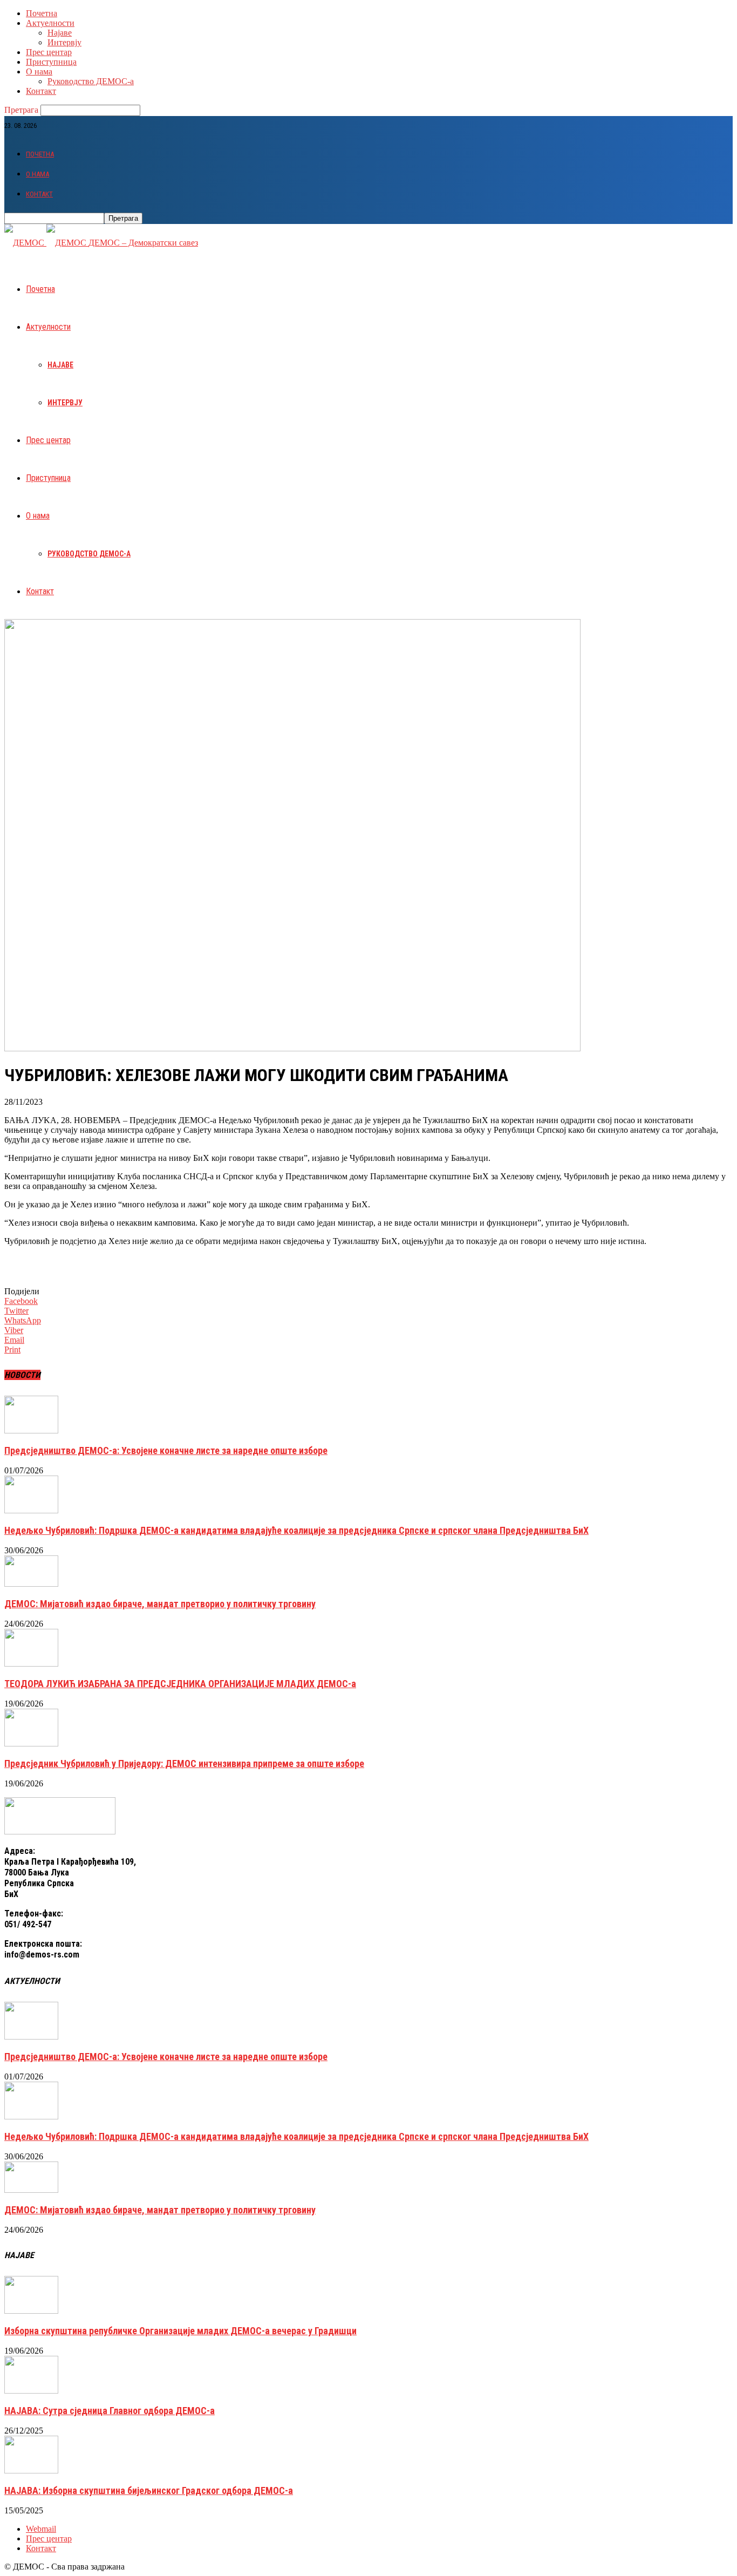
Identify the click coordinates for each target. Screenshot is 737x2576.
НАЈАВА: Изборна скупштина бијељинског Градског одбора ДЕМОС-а (149, 2490)
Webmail (41, 2529)
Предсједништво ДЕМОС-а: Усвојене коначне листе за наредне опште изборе (166, 1450)
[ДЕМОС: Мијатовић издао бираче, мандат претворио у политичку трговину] (31, 1584)
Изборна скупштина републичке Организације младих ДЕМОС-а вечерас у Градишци (180, 2331)
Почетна (42, 13)
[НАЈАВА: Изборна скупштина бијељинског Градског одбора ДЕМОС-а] (31, 2470)
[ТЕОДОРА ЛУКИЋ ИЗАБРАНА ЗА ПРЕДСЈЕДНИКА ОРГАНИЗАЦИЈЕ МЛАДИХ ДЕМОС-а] (31, 1664)
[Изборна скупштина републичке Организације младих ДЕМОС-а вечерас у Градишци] (31, 2311)
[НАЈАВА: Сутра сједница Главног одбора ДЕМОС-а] (31, 2391)
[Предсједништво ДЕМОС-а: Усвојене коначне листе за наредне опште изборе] (31, 1430)
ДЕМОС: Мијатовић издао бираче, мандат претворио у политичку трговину (160, 1604)
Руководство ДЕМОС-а (91, 81)
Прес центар (49, 52)
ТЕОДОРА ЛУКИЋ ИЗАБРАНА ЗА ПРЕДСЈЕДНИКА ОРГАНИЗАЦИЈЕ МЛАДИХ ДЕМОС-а (180, 1684)
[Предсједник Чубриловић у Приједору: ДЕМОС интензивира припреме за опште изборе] (31, 1744)
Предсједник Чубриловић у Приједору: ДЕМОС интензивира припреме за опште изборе (184, 1763)
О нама (39, 72)
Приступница (51, 62)
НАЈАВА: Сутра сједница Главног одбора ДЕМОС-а (110, 2411)
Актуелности (50, 23)
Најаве (60, 33)
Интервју (64, 42)
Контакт (41, 91)
